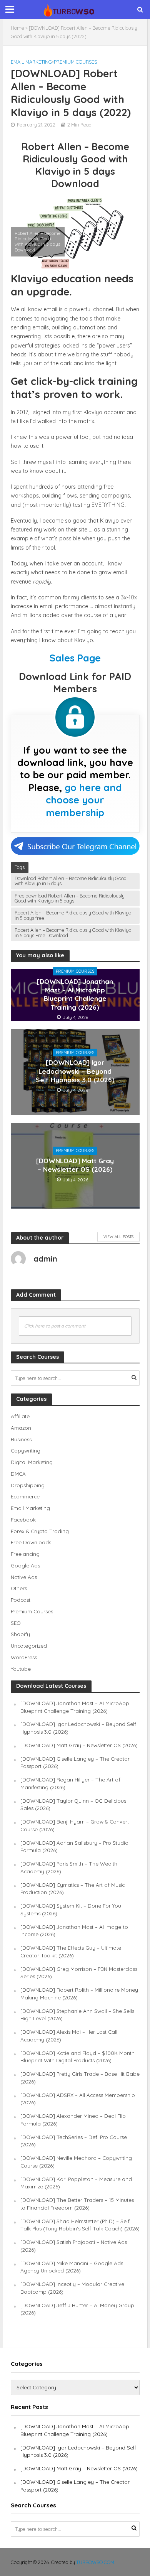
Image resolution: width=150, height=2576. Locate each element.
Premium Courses (75, 62)
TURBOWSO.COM (95, 2562)
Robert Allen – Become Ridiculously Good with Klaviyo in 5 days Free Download (73, 932)
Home (17, 28)
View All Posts (118, 1237)
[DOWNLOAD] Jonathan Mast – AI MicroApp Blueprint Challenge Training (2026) (75, 994)
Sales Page (75, 658)
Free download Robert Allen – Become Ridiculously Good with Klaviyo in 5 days (70, 898)
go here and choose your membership (84, 800)
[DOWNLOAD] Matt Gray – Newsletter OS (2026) (75, 1165)
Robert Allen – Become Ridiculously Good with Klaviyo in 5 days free (73, 915)
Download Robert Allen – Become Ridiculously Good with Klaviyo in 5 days (71, 881)
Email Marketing (31, 62)
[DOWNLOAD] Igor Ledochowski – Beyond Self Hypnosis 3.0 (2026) (75, 1071)
